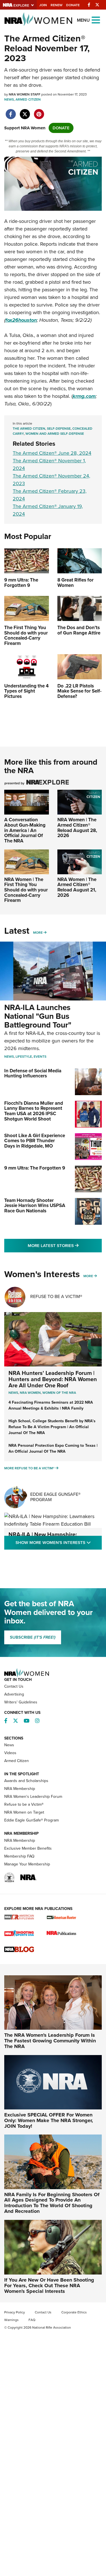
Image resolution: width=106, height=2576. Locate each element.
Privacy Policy (15, 2312)
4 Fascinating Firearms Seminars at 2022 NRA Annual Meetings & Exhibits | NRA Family (51, 1405)
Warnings (11, 2320)
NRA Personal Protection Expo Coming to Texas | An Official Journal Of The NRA (53, 1448)
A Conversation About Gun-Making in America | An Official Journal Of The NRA (25, 830)
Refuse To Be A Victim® (56, 1296)
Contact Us (14, 1686)
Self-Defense (59, 429)
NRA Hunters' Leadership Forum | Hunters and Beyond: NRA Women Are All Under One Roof (53, 1379)
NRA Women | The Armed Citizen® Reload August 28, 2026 (77, 828)
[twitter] (25, 111)
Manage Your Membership (27, 1864)
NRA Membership (20, 1789)
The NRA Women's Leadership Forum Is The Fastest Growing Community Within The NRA (50, 2041)
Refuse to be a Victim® (24, 1804)
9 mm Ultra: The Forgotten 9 (35, 1168)
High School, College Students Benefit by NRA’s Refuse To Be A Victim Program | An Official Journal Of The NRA (52, 1427)
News (9, 99)
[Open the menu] (96, 20)
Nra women (30, 1393)
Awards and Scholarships (26, 1781)
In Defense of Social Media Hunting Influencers (33, 1073)
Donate (73, 5)
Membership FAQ (19, 1856)
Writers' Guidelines (21, 1702)
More (38, 933)
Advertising (14, 1694)
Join (43, 5)
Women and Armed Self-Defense (55, 434)
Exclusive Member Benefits (28, 1848)
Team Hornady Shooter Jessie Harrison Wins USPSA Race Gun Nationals (35, 1206)
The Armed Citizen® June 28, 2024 (52, 453)
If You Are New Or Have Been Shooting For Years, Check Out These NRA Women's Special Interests (49, 2286)
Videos (10, 1753)
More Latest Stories (65, 1245)
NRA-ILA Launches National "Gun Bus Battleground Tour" (38, 1016)
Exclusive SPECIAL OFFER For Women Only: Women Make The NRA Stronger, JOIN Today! (49, 2120)
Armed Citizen (28, 99)
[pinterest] (39, 111)
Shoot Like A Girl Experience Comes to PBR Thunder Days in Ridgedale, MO (35, 1141)
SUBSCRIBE (33, 1637)
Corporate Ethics (74, 2312)
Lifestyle (24, 1057)
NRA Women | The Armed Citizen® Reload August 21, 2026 (77, 887)
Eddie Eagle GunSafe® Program (55, 1497)
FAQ (32, 2320)
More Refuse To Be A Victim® (29, 1468)
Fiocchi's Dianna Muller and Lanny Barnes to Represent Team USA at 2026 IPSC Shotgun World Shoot (34, 1111)
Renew (57, 5)
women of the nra (59, 1393)
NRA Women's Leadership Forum (33, 1797)
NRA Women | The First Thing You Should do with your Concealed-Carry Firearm (26, 890)
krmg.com (84, 396)
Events (40, 1057)
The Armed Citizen (29, 429)
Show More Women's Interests (59, 1542)
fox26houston (21, 320)
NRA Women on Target (24, 1812)
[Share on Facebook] (11, 111)
